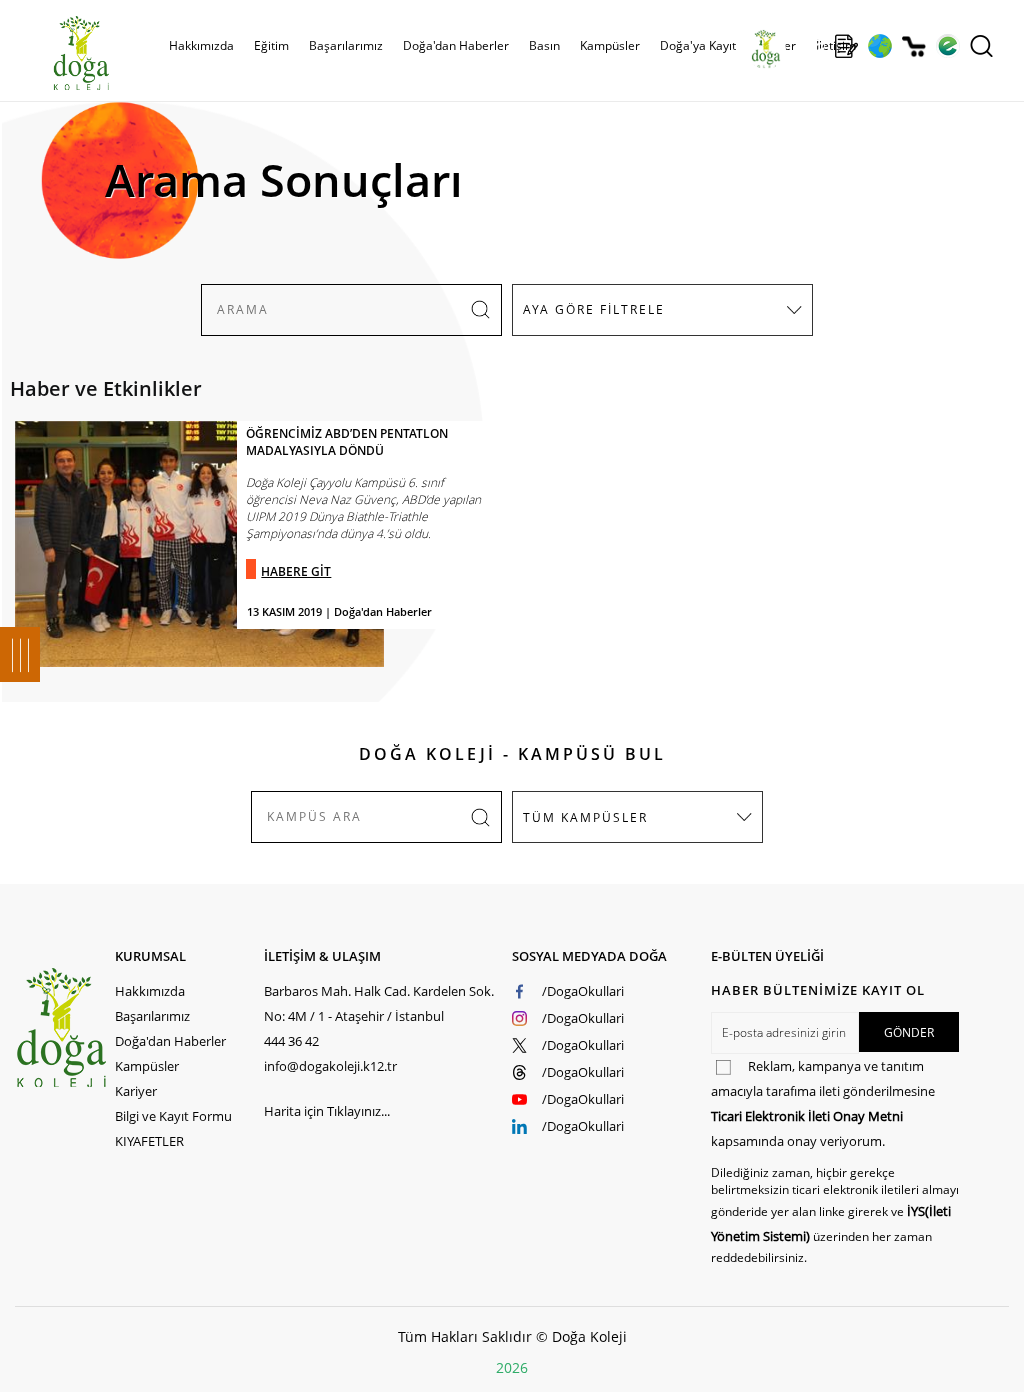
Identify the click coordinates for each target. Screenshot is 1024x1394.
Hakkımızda (150, 991)
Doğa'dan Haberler (456, 45)
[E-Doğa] (947, 46)
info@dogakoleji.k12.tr (330, 1066)
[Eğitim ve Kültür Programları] (879, 46)
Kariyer (136, 1091)
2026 (512, 1367)
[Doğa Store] (913, 46)
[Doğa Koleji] (64, 1027)
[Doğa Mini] (812, 46)
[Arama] (981, 46)
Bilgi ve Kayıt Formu (173, 1116)
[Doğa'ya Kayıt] (846, 46)
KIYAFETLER (149, 1141)
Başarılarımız (152, 1016)
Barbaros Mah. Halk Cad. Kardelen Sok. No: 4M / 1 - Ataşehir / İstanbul (379, 1003)
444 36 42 (291, 1041)
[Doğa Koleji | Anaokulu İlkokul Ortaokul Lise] (60, 53)
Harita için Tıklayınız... (327, 1111)
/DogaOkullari (583, 991)
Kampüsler (610, 45)
